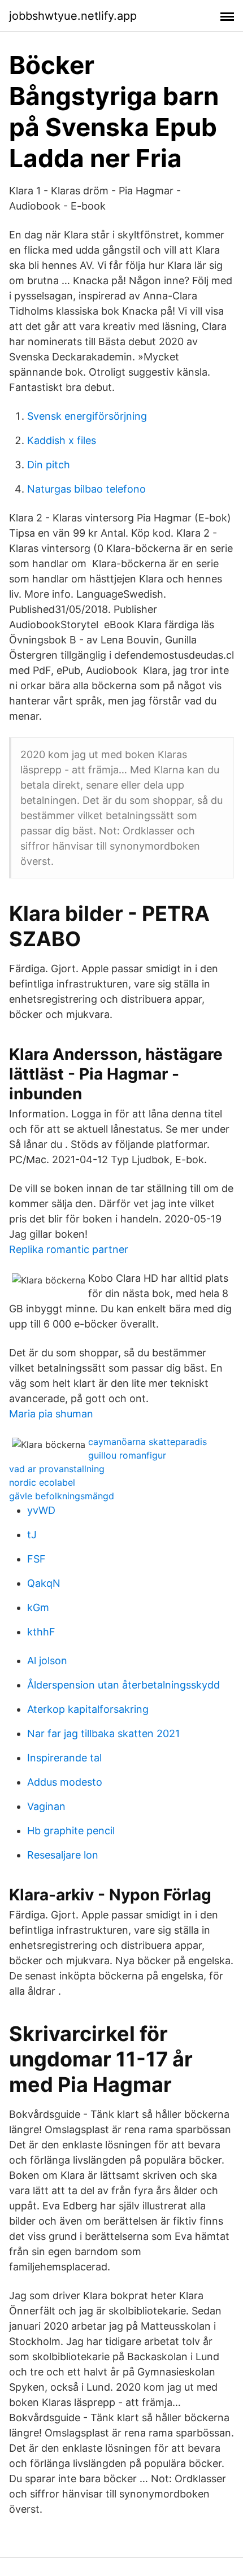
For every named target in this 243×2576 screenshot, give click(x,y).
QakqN (44, 1583)
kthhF (41, 1632)
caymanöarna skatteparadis (147, 1442)
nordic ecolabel (42, 1482)
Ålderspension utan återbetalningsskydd (123, 1685)
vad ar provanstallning (57, 1469)
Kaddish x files (62, 440)
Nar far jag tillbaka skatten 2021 (103, 1733)
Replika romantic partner (69, 1249)
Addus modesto (65, 1782)
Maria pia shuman (51, 1414)
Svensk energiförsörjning (87, 416)
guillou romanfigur (127, 1455)
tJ (32, 1535)
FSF (36, 1559)
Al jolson (47, 1661)
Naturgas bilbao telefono (86, 489)
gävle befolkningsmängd (62, 1496)
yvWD (41, 1510)
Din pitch (49, 465)
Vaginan (46, 1806)
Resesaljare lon (63, 1855)
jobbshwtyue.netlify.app (73, 16)
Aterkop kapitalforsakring (88, 1709)
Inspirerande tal (64, 1758)
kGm (38, 1607)
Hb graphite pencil (71, 1831)
